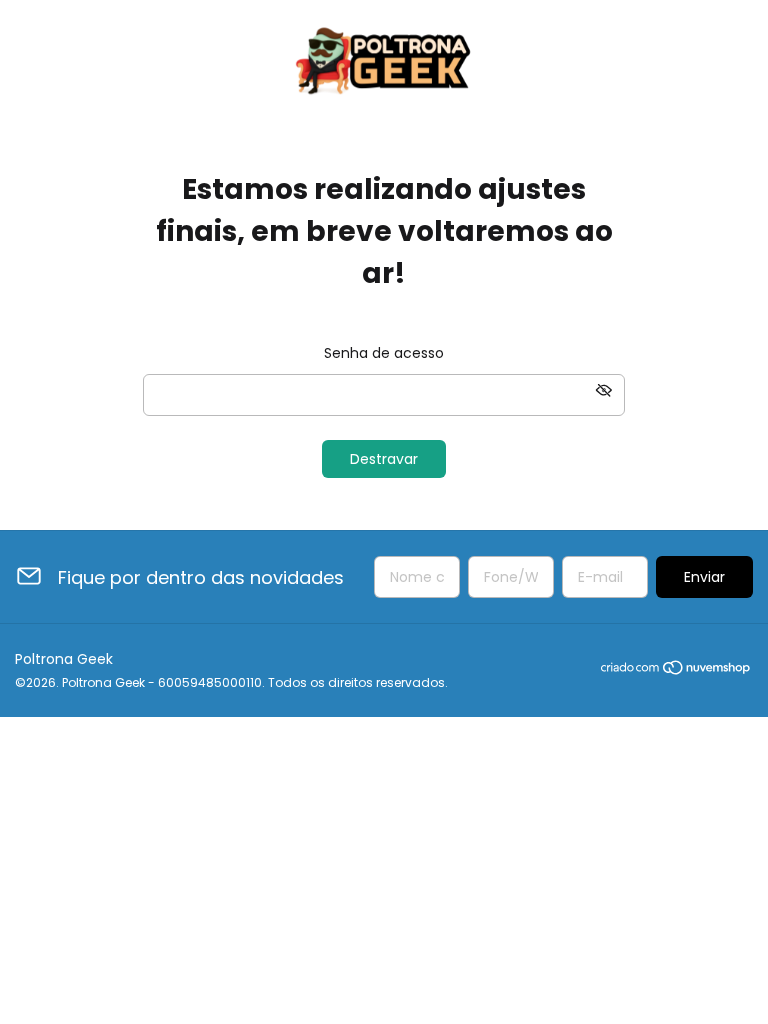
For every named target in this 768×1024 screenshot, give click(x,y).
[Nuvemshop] (676, 671)
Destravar (384, 459)
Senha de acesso (384, 353)
